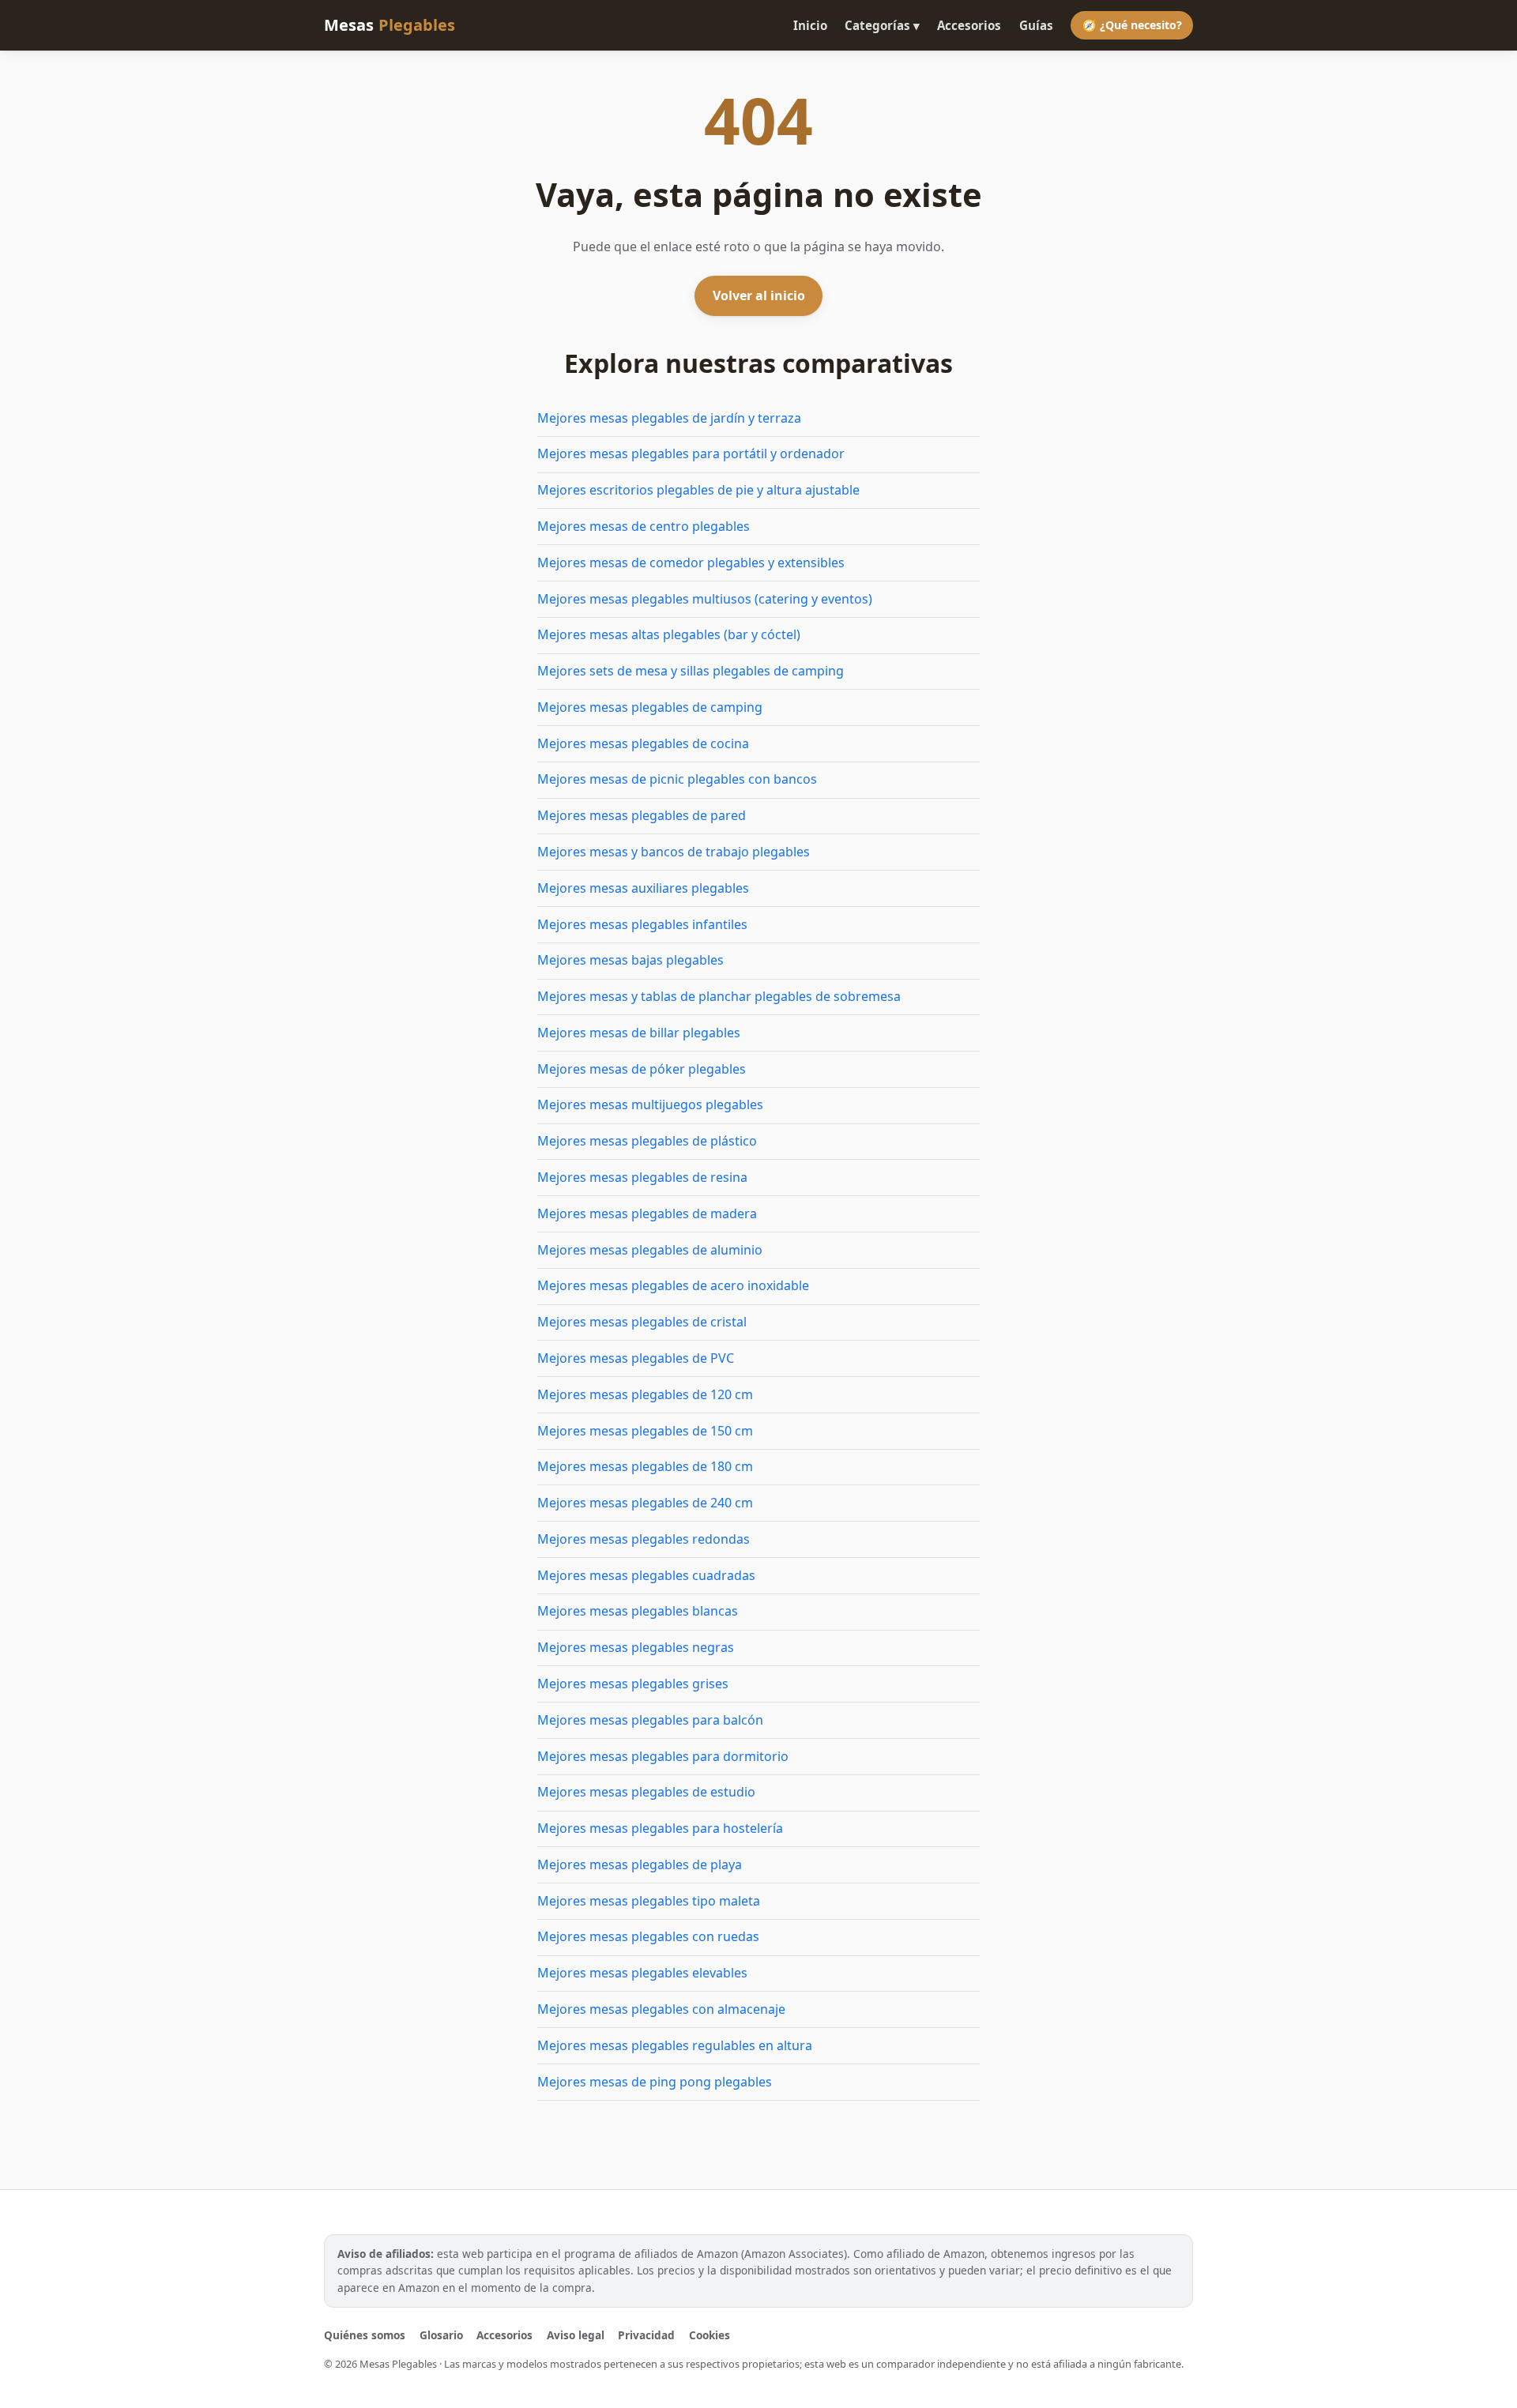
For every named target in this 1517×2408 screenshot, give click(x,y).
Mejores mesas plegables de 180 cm (645, 1466)
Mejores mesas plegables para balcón (650, 1720)
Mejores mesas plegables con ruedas (648, 1936)
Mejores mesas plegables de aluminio (650, 1250)
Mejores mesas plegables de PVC (636, 1358)
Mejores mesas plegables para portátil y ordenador (691, 453)
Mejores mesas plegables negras (636, 1647)
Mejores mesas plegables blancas (638, 1611)
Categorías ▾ (882, 25)
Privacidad (646, 2335)
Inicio (810, 25)
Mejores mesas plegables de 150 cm (645, 1431)
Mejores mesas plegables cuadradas (646, 1575)
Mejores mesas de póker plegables (642, 1069)
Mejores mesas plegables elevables (642, 1973)
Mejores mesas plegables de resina (642, 1177)
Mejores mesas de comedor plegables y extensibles (691, 562)
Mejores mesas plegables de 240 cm (645, 1503)
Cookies (710, 2335)
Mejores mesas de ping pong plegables (655, 2082)
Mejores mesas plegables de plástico (647, 1141)
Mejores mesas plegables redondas (644, 1539)
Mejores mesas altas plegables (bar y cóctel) (669, 634)
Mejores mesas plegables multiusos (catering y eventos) (705, 599)
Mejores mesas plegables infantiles (642, 924)
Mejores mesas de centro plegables (644, 526)
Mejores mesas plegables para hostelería (660, 1828)
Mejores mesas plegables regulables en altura (675, 2045)
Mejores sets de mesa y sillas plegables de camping (691, 671)
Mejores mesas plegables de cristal (642, 1322)
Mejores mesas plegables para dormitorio (663, 1756)
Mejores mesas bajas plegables (631, 960)
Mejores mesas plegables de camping (650, 707)
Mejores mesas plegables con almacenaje (661, 2009)
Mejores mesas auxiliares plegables (643, 888)
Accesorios (969, 25)
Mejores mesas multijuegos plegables (650, 1104)
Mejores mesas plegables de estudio (646, 1792)
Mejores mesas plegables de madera (647, 1213)
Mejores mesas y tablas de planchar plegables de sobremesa (719, 996)
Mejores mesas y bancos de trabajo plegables (674, 852)
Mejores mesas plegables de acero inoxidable (673, 1285)
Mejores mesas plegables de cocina (643, 743)
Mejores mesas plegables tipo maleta (649, 1901)
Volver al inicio (759, 295)
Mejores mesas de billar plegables (639, 1033)
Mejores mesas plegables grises (633, 1684)
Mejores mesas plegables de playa (640, 1864)
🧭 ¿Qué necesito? (1132, 25)
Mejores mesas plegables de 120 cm (645, 1394)
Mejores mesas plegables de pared (642, 815)
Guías (1036, 25)
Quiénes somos (365, 2335)
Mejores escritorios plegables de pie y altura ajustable (698, 490)
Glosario (441, 2335)
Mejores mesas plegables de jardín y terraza (669, 418)
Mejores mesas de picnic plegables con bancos (677, 779)
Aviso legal (576, 2335)
